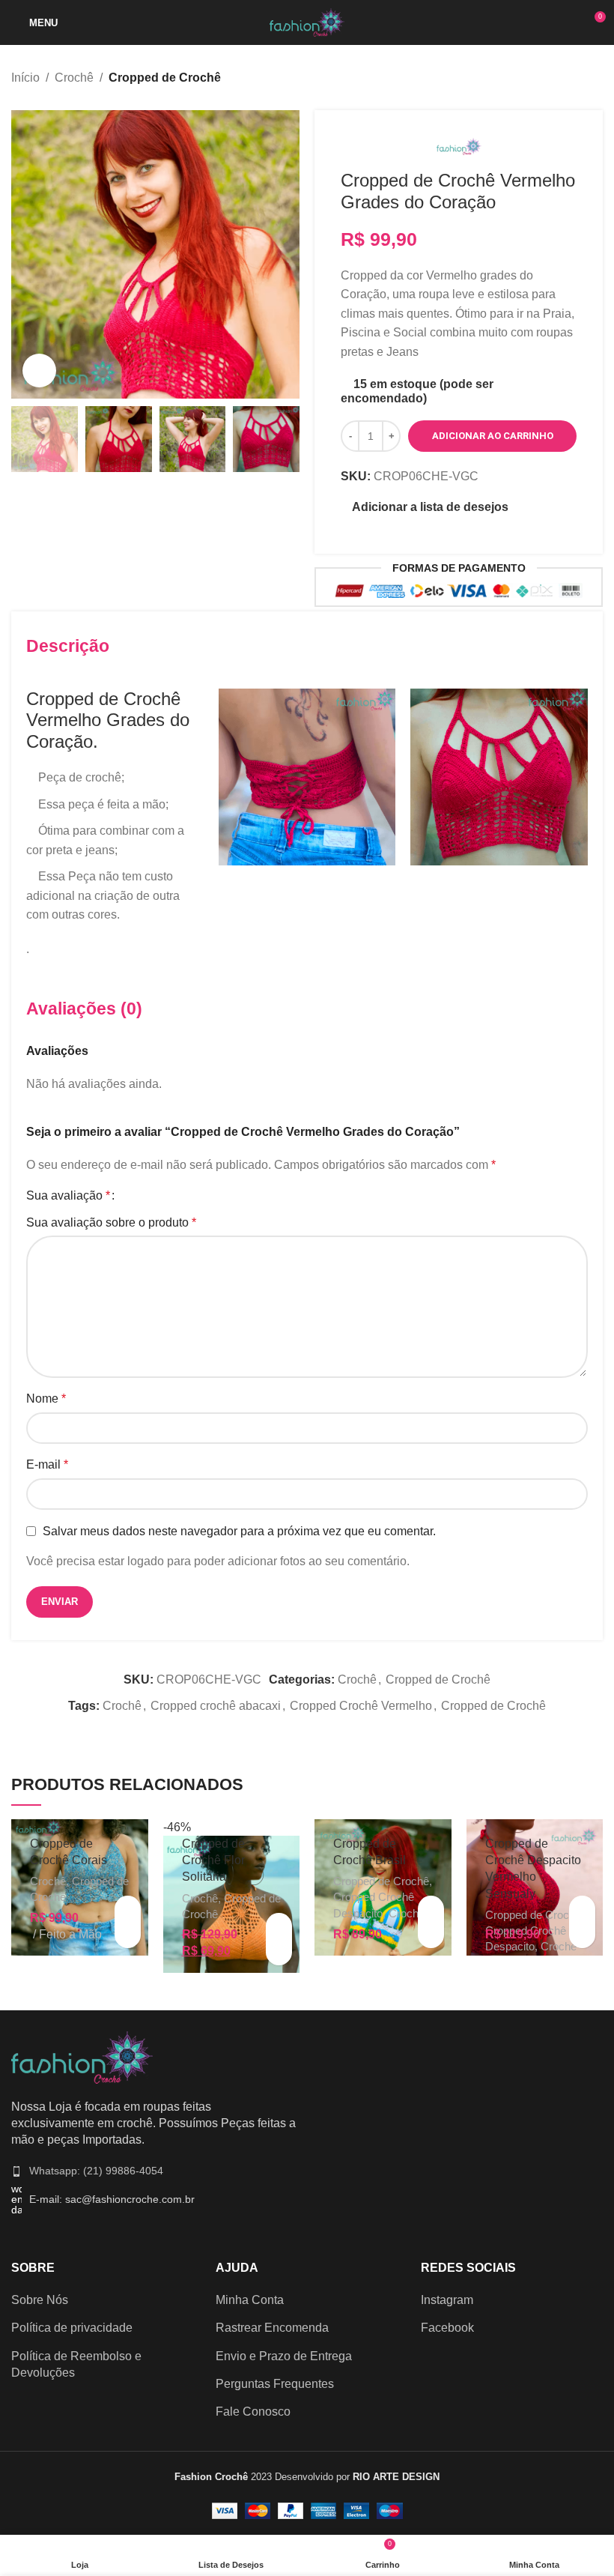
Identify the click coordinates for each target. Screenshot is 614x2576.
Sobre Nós (40, 2300)
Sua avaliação (68, 1196)
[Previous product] (558, 79)
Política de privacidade (72, 2328)
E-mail (47, 1464)
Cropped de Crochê (165, 78)
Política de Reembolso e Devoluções (76, 2364)
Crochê (74, 78)
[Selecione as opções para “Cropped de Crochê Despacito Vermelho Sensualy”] (582, 1909)
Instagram (447, 2300)
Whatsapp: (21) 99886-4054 (96, 2171)
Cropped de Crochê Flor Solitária (213, 1860)
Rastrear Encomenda (272, 2328)
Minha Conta (250, 2300)
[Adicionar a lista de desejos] (128, 1935)
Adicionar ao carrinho (493, 436)
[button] (128, 1909)
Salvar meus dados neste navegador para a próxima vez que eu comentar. (239, 1531)
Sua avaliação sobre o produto (111, 1222)
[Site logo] (307, 21)
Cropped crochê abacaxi (216, 1706)
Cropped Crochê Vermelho (361, 1706)
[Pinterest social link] (466, 531)
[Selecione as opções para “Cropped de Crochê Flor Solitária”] (279, 1926)
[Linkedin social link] (325, 1730)
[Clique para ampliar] (39, 371)
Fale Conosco (253, 2412)
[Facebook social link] (271, 1730)
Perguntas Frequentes (275, 2384)
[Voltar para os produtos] (576, 79)
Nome (46, 1399)
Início (25, 78)
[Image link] (82, 2056)
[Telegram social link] (343, 1730)
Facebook (447, 2328)
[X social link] (289, 1730)
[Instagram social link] (447, 531)
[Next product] (594, 79)
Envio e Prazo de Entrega (284, 2356)
